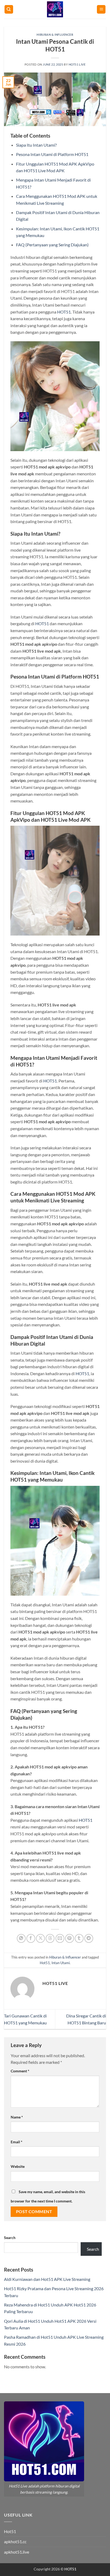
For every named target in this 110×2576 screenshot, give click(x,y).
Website (18, 2166)
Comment (20, 2071)
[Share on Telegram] (89, 1938)
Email (17, 2142)
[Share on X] (40, 1938)
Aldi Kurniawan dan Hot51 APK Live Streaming (47, 2279)
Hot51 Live (77, 64)
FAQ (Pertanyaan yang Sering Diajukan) (52, 245)
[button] (101, 9)
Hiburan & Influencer (55, 35)
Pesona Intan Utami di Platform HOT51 (52, 154)
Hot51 (45, 1963)
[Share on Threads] (50, 1938)
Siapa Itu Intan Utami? (36, 145)
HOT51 (64, 312)
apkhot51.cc (15, 2541)
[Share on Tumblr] (79, 1938)
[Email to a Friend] (60, 1938)
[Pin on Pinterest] (70, 1938)
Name (17, 2117)
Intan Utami (61, 1963)
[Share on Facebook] (31, 1938)
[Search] (9, 9)
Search (10, 2238)
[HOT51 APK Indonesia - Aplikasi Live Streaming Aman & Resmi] (55, 9)
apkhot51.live (17, 2552)
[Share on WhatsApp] (21, 1938)
